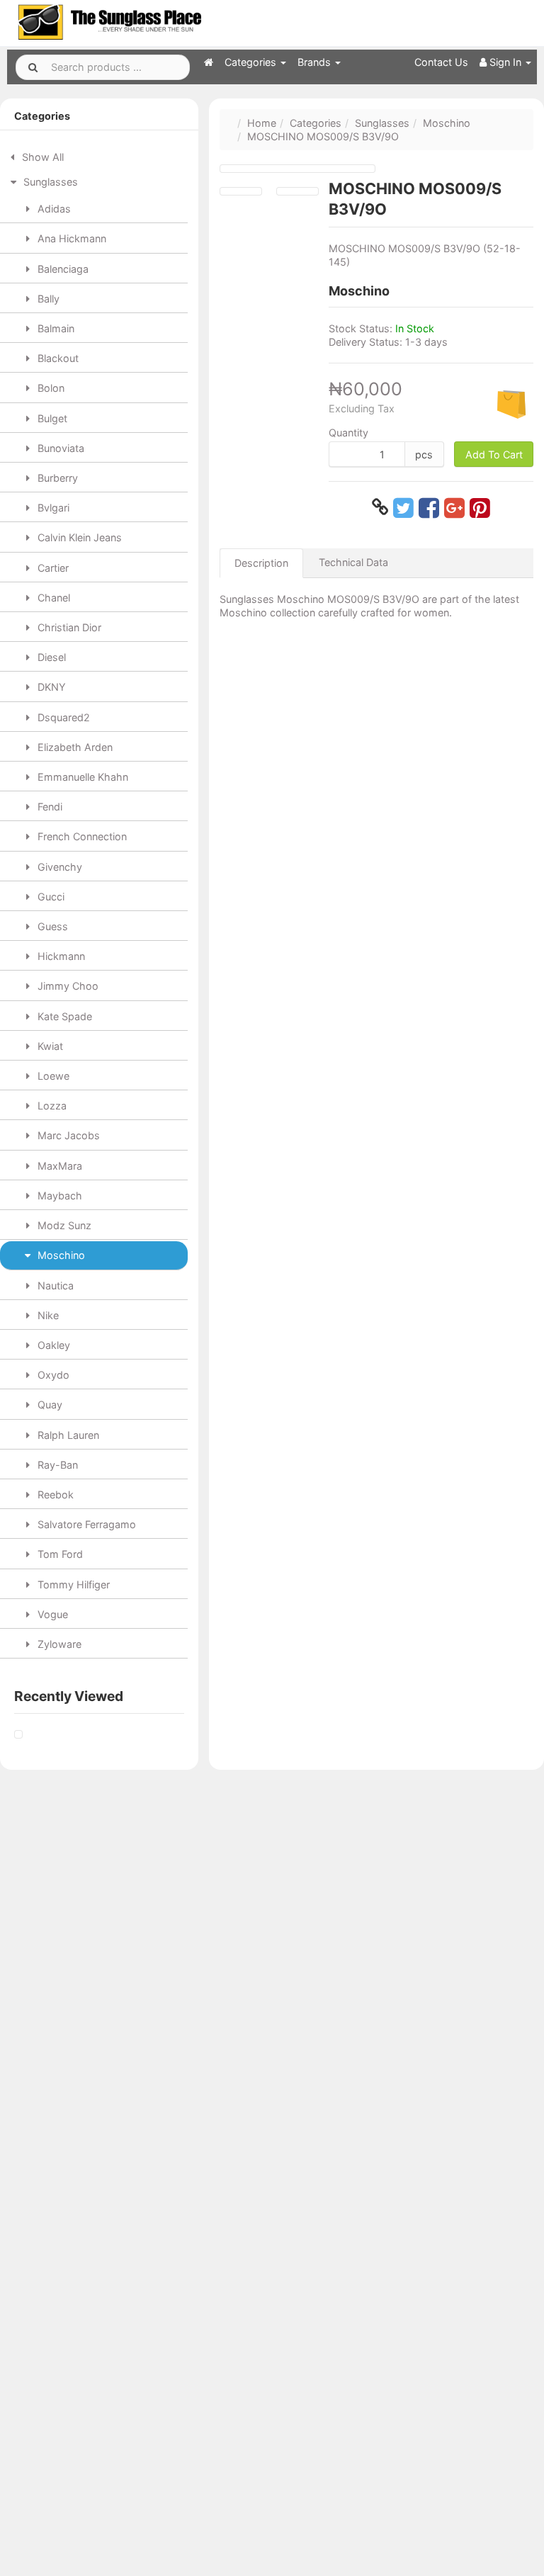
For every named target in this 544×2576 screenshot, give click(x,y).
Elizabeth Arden (74, 747)
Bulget (51, 418)
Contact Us (441, 62)
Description (261, 563)
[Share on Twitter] (403, 507)
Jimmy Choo (67, 986)
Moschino (60, 1255)
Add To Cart (494, 454)
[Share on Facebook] (429, 507)
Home (262, 123)
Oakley (52, 1345)
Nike (47, 1315)
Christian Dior (68, 627)
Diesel (50, 657)
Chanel (52, 598)
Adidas (53, 209)
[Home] (209, 62)
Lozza (51, 1106)
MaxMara (58, 1166)
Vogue (51, 1614)
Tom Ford (59, 1554)
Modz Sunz (63, 1225)
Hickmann (60, 956)
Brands (316, 62)
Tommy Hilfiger (72, 1584)
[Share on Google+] (454, 507)
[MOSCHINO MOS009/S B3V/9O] (18, 1735)
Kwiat (49, 1046)
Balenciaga (62, 269)
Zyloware (58, 1644)
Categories (252, 62)
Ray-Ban (56, 1465)
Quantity (348, 433)
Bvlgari (52, 508)
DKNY (50, 687)
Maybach (58, 1196)
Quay (49, 1405)
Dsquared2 (62, 717)
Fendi (49, 807)
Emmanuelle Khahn (81, 777)
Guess (51, 926)
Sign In (505, 62)
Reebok (54, 1495)
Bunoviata (59, 448)
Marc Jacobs (67, 1135)
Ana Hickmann (70, 238)
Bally (47, 299)
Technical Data (353, 562)
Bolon (50, 388)
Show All (41, 157)
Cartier (52, 568)
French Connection (81, 836)
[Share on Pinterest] (480, 507)
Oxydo (52, 1375)
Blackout (57, 358)
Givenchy (58, 867)
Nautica (54, 1286)
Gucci (50, 897)
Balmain (55, 328)
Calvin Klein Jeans (78, 537)
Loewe (52, 1076)
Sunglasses (49, 182)
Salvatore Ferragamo (85, 1524)
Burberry (56, 478)
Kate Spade (63, 1016)
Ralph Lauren (67, 1435)
